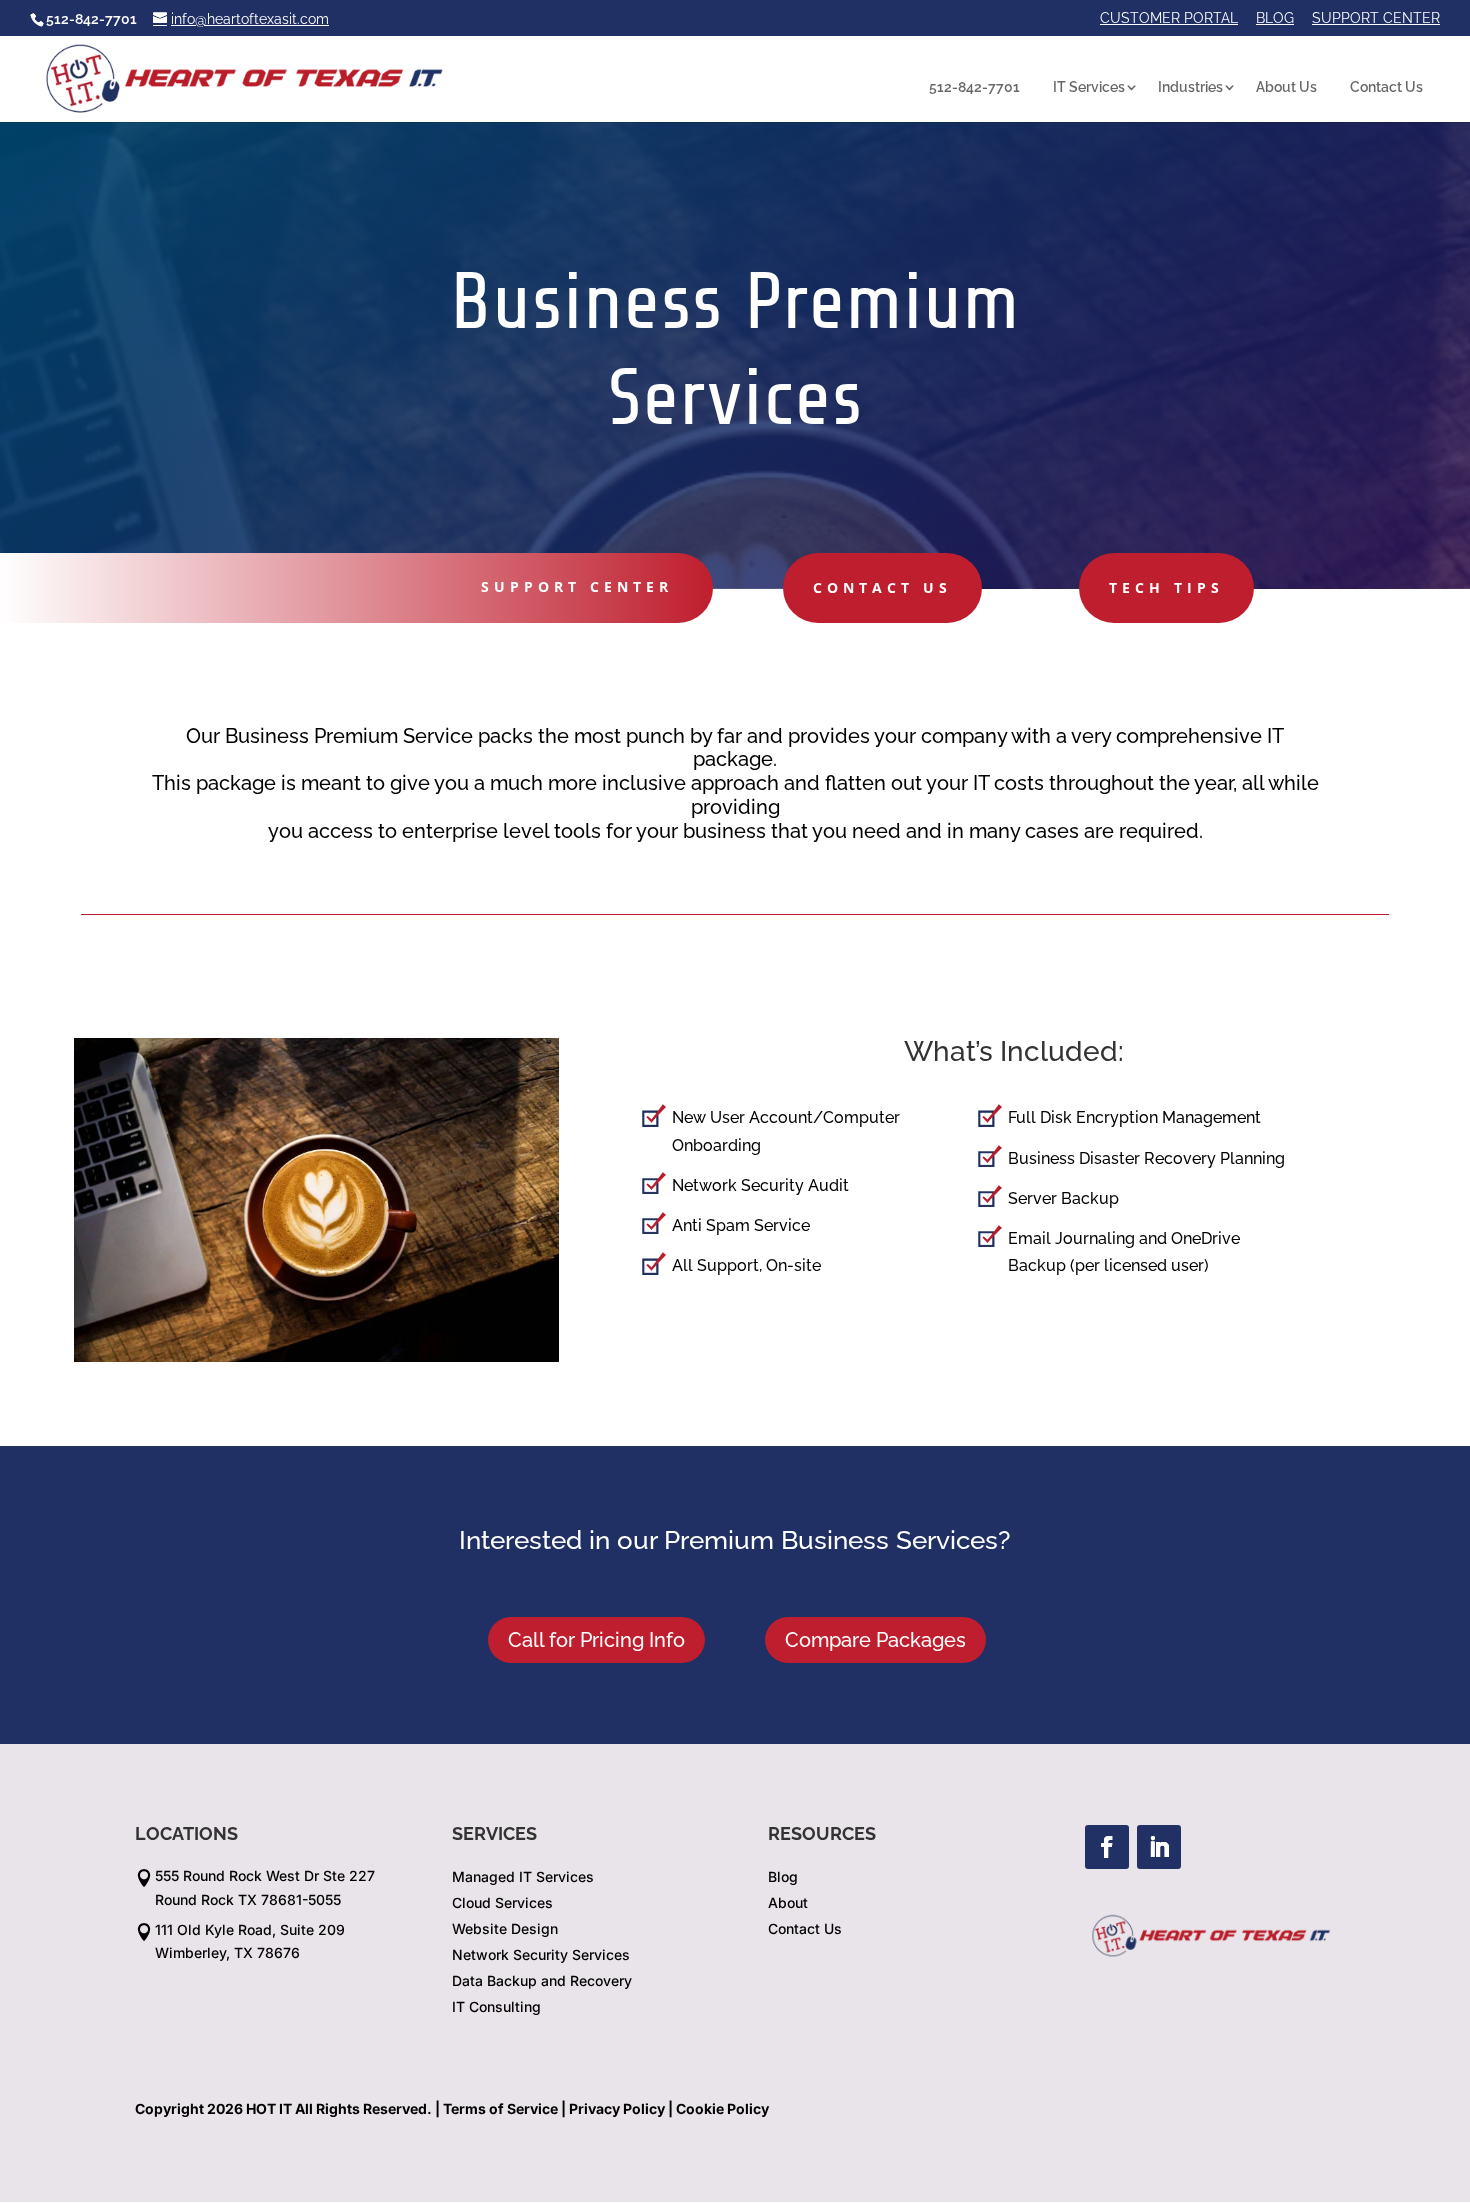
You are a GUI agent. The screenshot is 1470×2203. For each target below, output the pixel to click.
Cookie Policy (722, 2108)
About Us (1286, 87)
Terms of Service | (504, 2108)
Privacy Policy (617, 2108)
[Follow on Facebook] (1107, 1847)
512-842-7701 (974, 87)
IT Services (1089, 87)
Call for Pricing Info (596, 1640)
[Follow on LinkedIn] (1159, 1847)
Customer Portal (1169, 18)
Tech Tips (1166, 587)
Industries (1190, 87)
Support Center (1376, 18)
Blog (1275, 18)
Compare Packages (875, 1640)
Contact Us (1386, 87)
